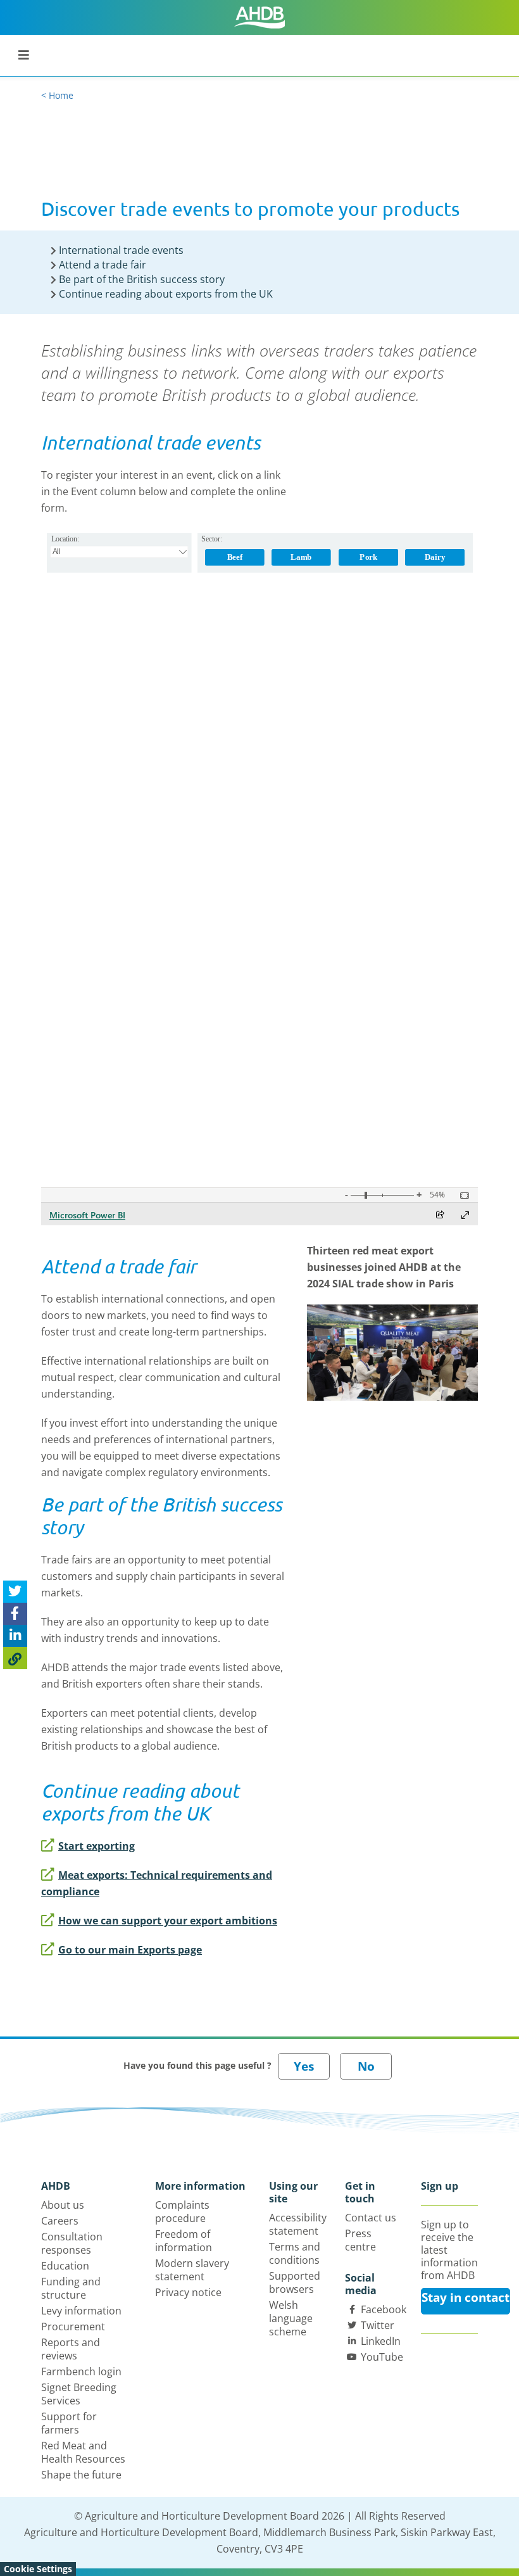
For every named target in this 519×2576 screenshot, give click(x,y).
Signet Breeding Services (79, 2394)
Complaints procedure (182, 2212)
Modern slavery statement (192, 2270)
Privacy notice (188, 2292)
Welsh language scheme (291, 2318)
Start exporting (97, 1846)
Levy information (81, 2311)
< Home (57, 95)
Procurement (73, 2327)
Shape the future (81, 2475)
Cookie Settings (38, 2569)
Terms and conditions (295, 2253)
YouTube (382, 2357)
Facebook (384, 2309)
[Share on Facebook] (15, 1614)
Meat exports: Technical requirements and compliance (157, 1883)
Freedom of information (184, 2241)
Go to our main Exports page (130, 1950)
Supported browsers (295, 2282)
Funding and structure (71, 2288)
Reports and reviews (71, 2349)
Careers (60, 2221)
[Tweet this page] (15, 1592)
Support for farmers (69, 2423)
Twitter (378, 2325)
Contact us (371, 2218)
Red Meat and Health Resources (83, 2452)
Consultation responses (72, 2243)
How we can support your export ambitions (168, 1921)
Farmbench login (81, 2371)
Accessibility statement (298, 2224)
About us (63, 2205)
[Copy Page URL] (15, 1658)
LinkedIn (381, 2341)
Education (65, 2266)
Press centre (360, 2240)
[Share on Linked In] (15, 1636)
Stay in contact (466, 2297)
